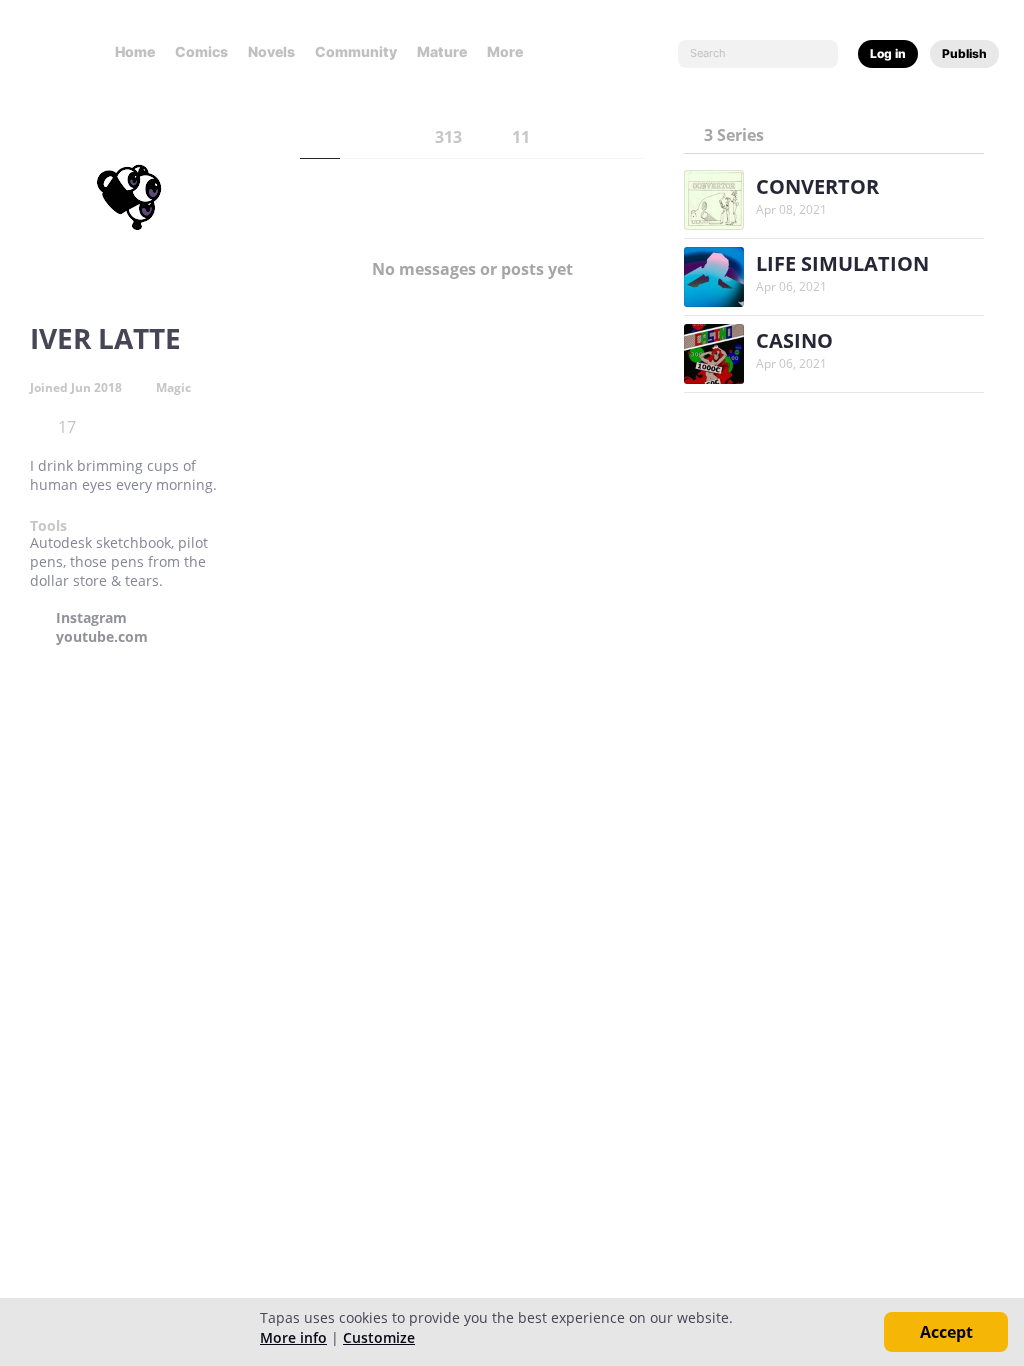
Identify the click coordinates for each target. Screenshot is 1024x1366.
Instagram (91, 618)
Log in (888, 53)
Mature (442, 51)
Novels (271, 51)
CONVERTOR (817, 186)
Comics (201, 51)
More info (293, 1337)
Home (135, 51)
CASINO (794, 340)
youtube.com (102, 637)
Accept (946, 1332)
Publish (964, 53)
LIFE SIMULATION (842, 263)
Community (356, 51)
